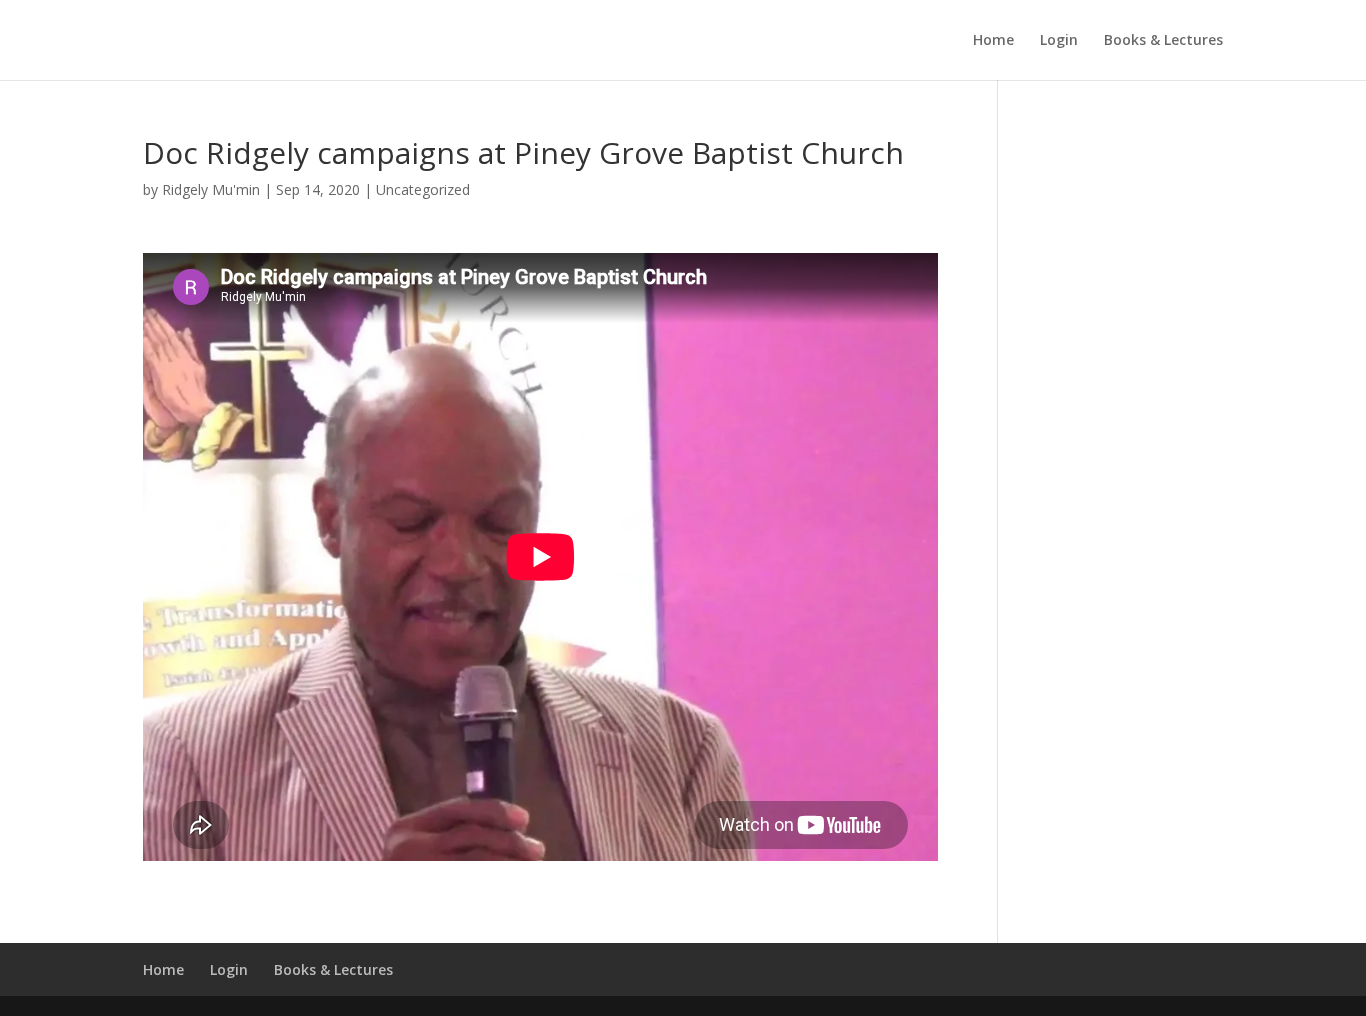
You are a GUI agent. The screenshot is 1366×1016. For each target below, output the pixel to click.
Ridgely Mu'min (211, 189)
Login (1059, 41)
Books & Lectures (1163, 41)
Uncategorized (423, 189)
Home (993, 41)
